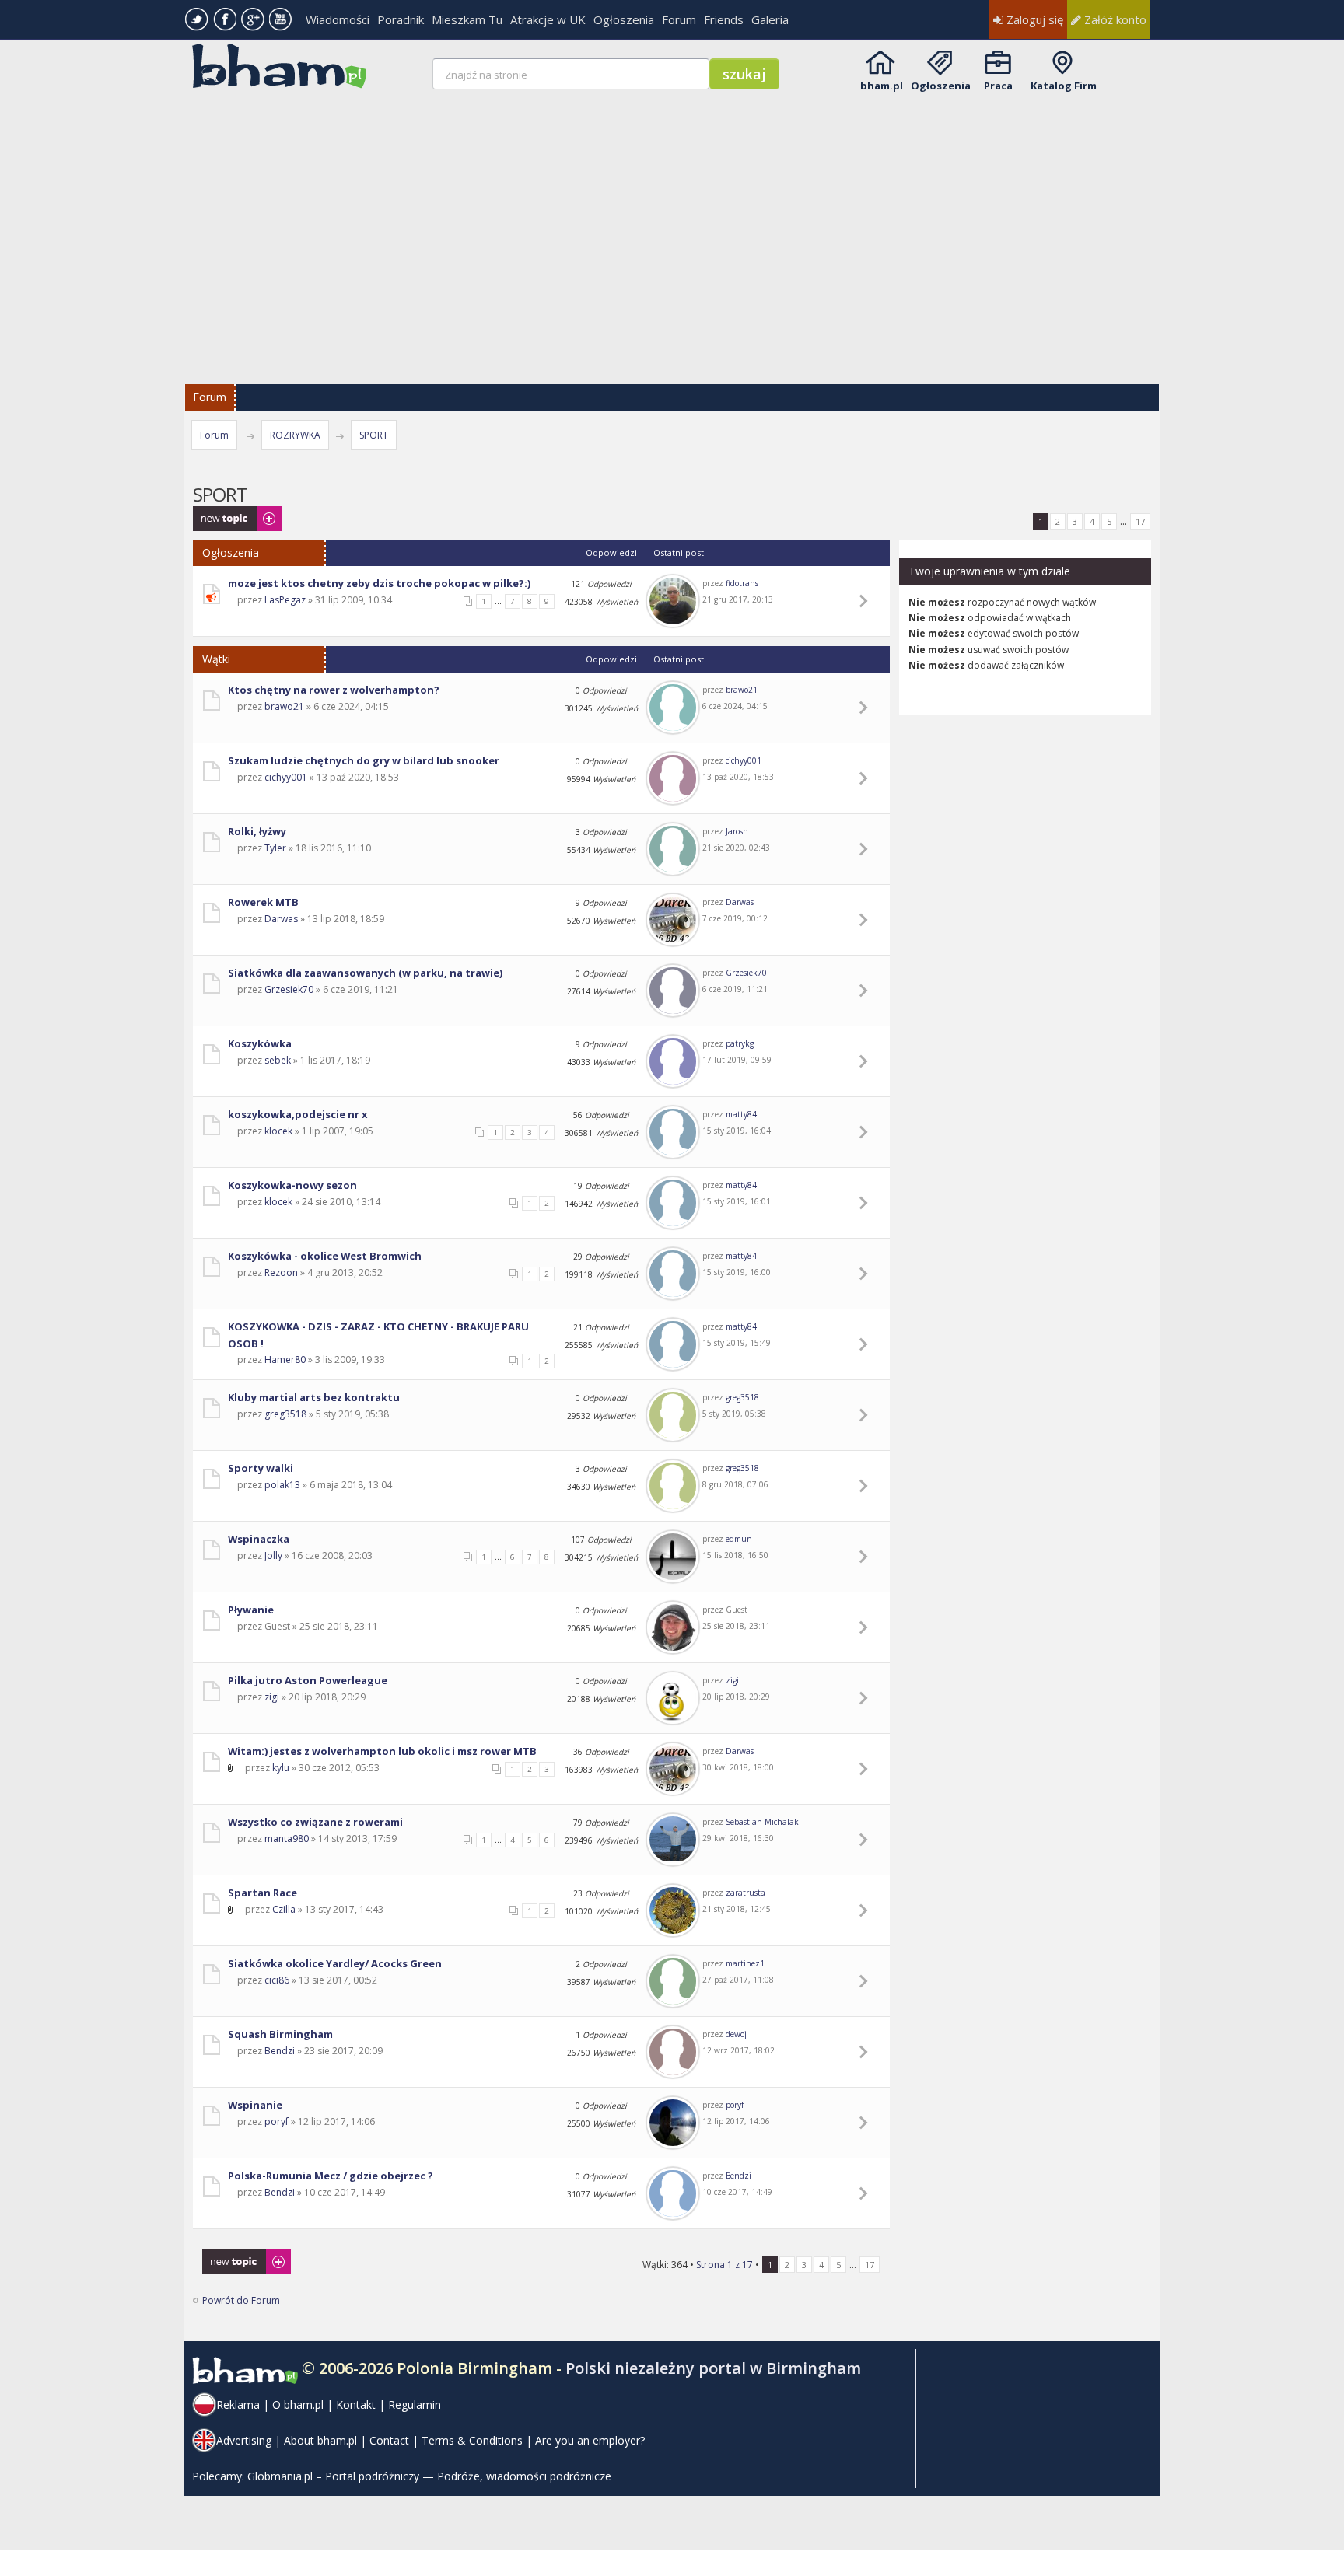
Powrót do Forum (241, 2300)
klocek (278, 1131)
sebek (278, 1060)
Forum (679, 19)
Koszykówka (260, 1043)
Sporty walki (261, 1468)
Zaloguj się (1033, 19)
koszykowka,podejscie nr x (297, 1114)
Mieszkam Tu (467, 19)
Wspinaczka (259, 1539)
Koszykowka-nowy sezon (292, 1185)
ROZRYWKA (295, 435)
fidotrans (742, 583)
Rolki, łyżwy (257, 831)
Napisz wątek (222, 514)
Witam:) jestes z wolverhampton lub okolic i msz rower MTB (382, 1751)
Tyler (275, 848)
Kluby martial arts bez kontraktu (314, 1397)
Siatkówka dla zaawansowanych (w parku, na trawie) (365, 973)
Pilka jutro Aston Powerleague (308, 1680)
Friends (724, 19)
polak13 (282, 1485)
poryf (276, 2122)
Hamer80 (285, 1360)
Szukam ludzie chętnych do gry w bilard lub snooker (364, 760)
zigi (272, 1697)
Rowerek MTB (263, 902)
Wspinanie (255, 2105)
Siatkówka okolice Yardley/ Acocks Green (335, 1963)
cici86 (277, 1980)
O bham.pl (298, 2405)
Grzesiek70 (289, 989)
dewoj (736, 2034)
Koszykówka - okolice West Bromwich (325, 1256)
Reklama (238, 2405)
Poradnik (401, 19)
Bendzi (280, 2051)
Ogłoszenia (624, 19)
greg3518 (285, 1414)
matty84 (741, 1114)
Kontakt (356, 2405)
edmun (739, 1539)
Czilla (284, 1909)
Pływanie (251, 1610)
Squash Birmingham (280, 2034)
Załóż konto (1114, 19)
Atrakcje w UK (548, 19)
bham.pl (882, 86)
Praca (998, 86)
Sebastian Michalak (762, 1822)
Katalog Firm (1064, 86)
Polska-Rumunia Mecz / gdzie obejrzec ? (331, 2176)
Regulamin (415, 2405)
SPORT (374, 435)
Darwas (281, 919)
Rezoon (281, 1272)
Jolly (273, 1555)
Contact (389, 2440)
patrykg (740, 1043)
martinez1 (745, 1963)
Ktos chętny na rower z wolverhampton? (334, 690)
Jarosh (737, 831)
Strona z (724, 2265)
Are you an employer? (590, 2440)
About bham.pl (320, 2440)
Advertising (244, 2440)
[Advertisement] (674, 227)
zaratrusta (745, 1893)
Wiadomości (338, 19)
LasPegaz (285, 600)
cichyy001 (286, 777)
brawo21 (284, 706)
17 (1140, 521)
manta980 (287, 1839)
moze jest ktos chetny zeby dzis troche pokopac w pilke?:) (379, 583)
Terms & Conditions (472, 2440)
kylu (281, 1768)
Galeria (770, 19)
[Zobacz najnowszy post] (866, 601)
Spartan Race (262, 1893)
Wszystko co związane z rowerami (315, 1822)
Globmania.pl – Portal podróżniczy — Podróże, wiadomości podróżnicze (429, 2476)
